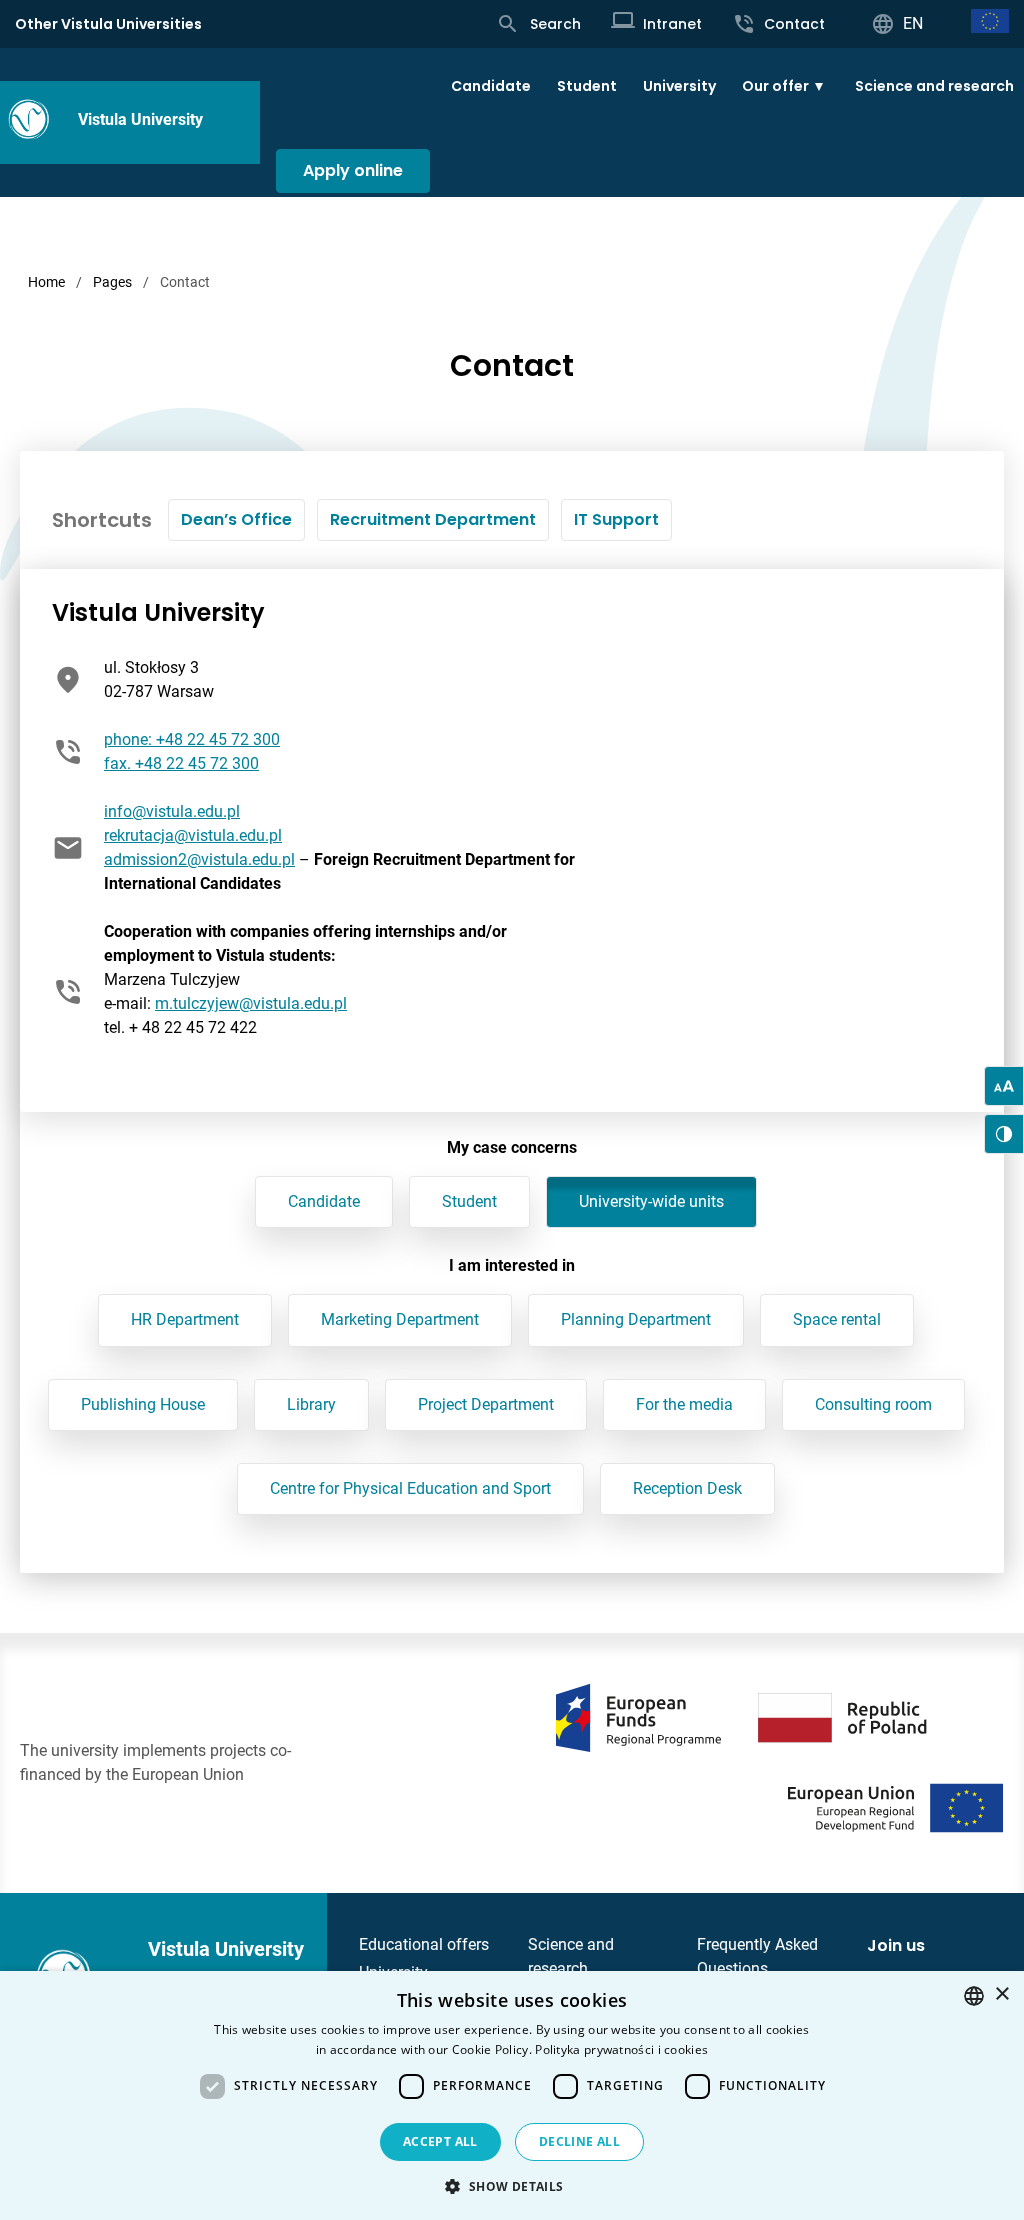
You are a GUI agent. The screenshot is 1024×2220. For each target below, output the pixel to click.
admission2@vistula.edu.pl (199, 859)
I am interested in (512, 1265)
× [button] (1001, 1994)
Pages (112, 282)
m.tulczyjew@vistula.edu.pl (251, 1003)
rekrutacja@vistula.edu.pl (193, 835)
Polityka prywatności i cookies (621, 2049)
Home (46, 282)
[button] (511, 2186)
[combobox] (974, 1996)
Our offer (775, 86)
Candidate (491, 86)
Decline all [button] (579, 2141)
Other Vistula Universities (108, 24)
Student (587, 86)
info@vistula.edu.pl (172, 811)
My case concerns (512, 1147)
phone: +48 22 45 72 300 (192, 739)
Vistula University (140, 119)
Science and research (934, 86)
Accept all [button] (440, 2141)
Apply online (353, 170)
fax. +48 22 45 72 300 (181, 763)
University (679, 86)
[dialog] (512, 2095)
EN (913, 23)
